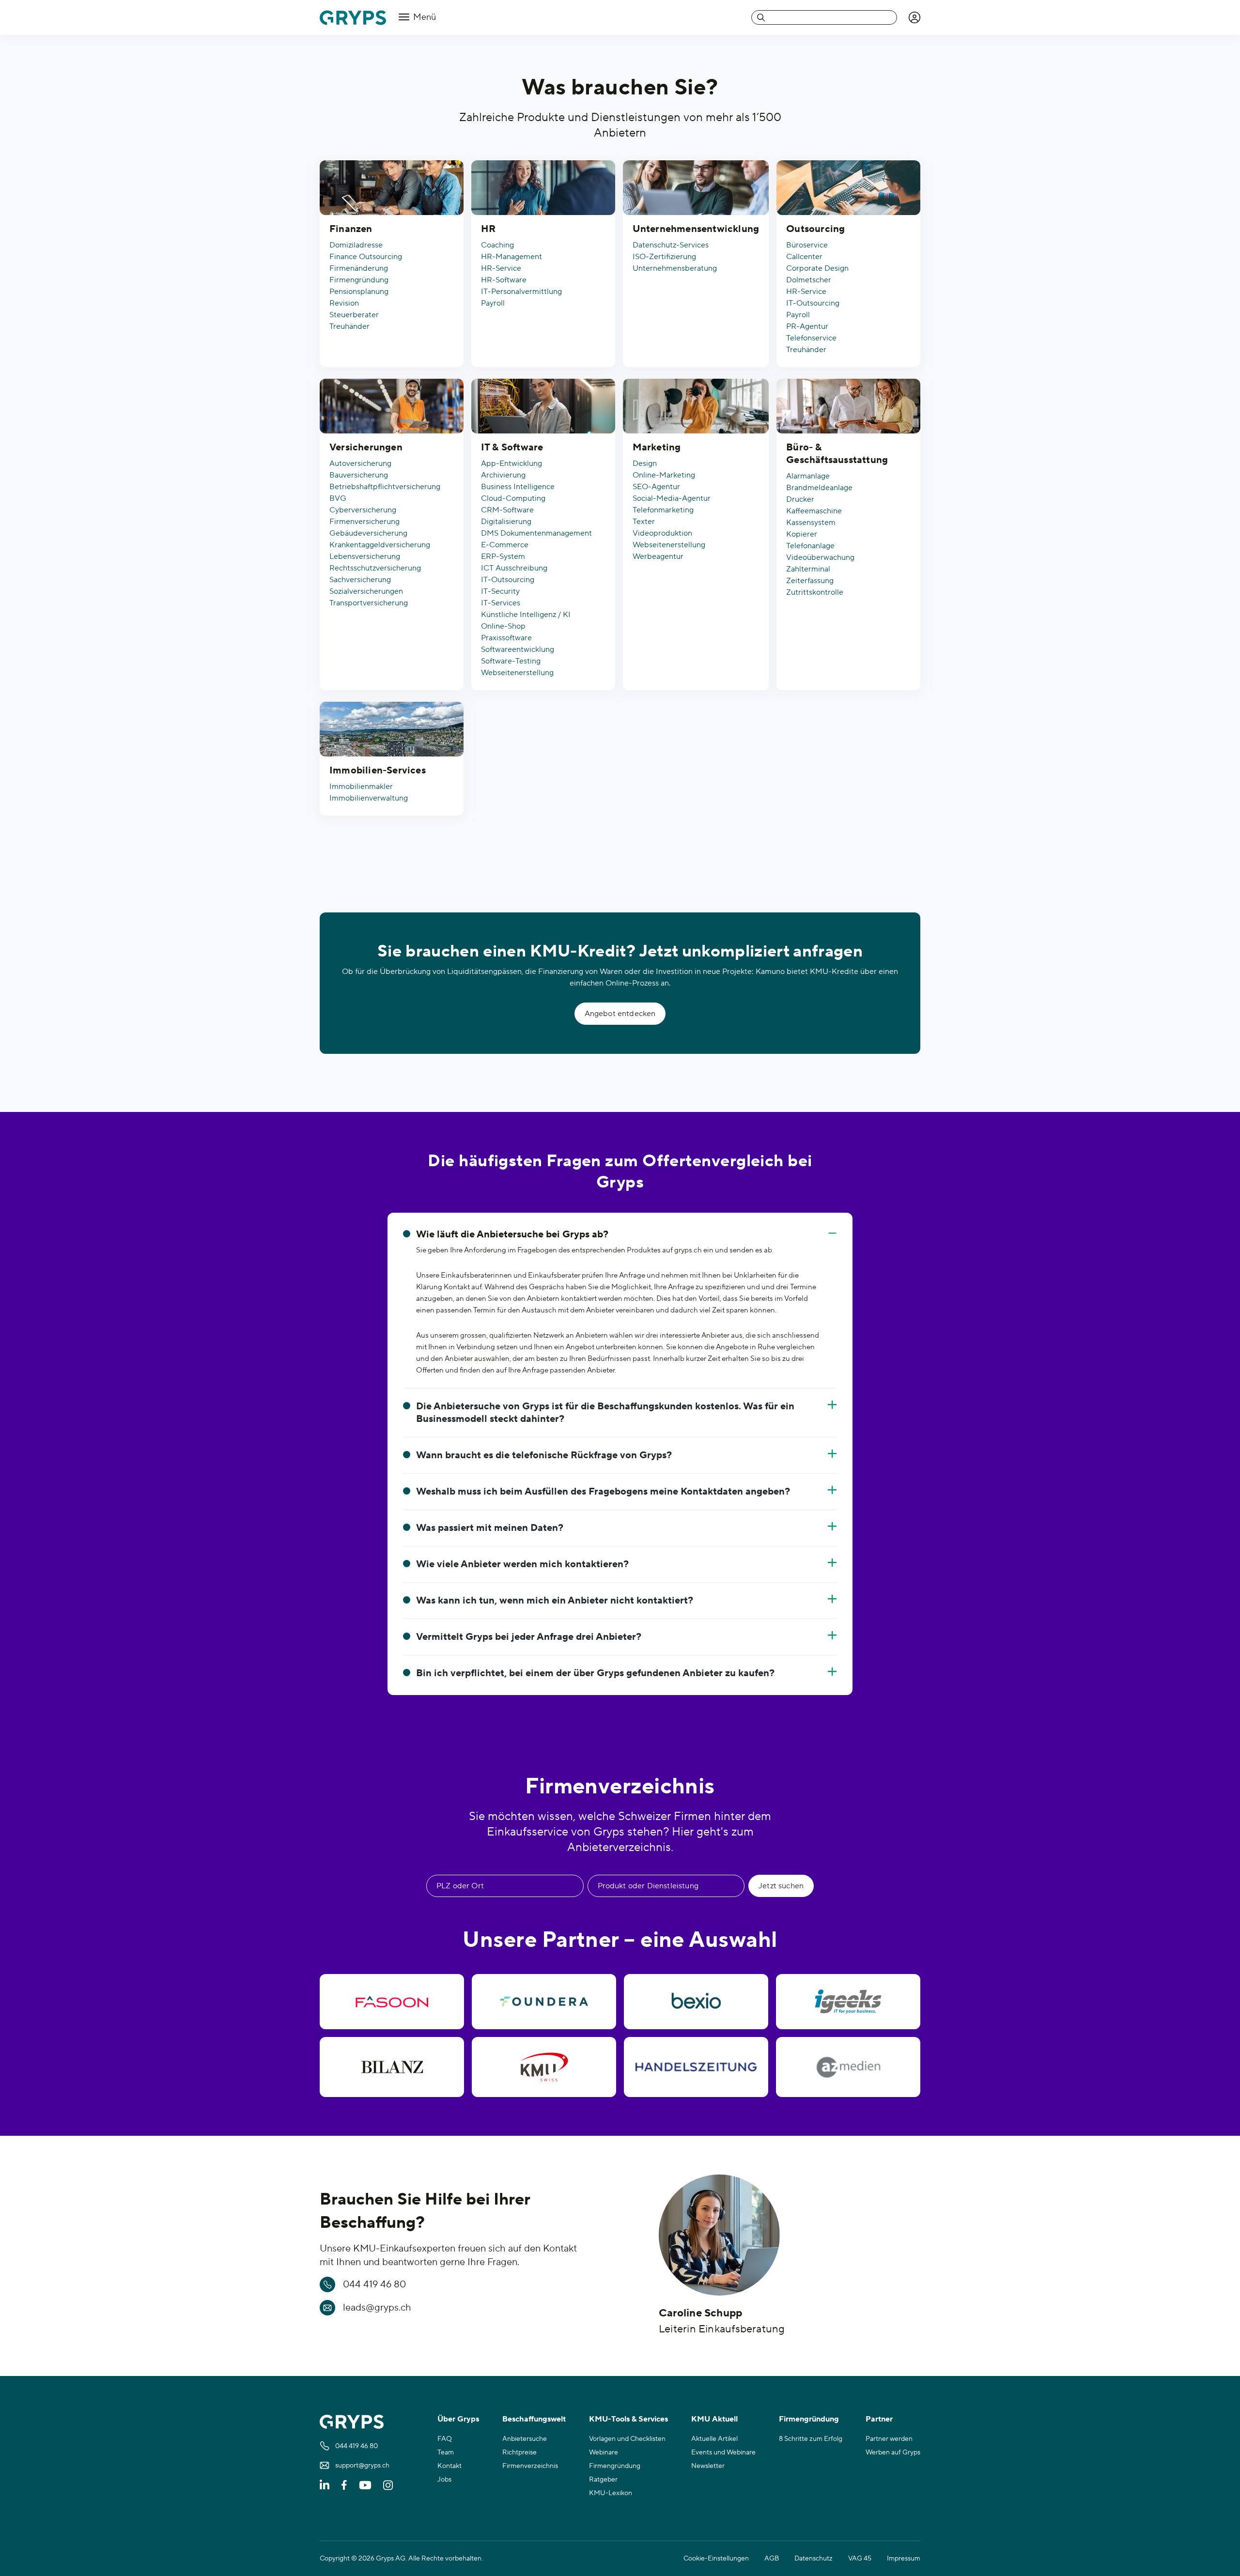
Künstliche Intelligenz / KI (526, 615)
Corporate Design (817, 268)
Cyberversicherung (363, 510)
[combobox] (824, 17)
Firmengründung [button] (809, 2419)
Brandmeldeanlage (819, 488)
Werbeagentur (658, 556)
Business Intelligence (518, 487)
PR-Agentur (807, 326)
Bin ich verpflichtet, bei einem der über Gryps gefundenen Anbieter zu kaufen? (595, 1673)
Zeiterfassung (810, 581)
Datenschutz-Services (671, 245)
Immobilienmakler (361, 787)
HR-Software (504, 280)
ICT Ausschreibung (514, 568)
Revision (344, 303)
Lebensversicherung (365, 556)
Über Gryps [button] (458, 2419)
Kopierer (802, 534)
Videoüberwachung (820, 557)
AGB (772, 2559)
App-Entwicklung (511, 463)
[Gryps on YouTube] (365, 2485)
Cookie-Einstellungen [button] (716, 2559)
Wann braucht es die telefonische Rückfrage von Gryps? (544, 1455)
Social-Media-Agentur (672, 498)
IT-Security (500, 591)
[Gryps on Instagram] (388, 2485)
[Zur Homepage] (353, 18)
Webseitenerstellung (517, 673)
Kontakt (449, 2466)
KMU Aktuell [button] (714, 2419)
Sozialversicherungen (366, 591)
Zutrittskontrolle (815, 592)
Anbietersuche (525, 2439)
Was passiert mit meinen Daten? (490, 1528)
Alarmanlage (808, 476)
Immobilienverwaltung (369, 798)
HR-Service (501, 268)
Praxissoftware (506, 638)
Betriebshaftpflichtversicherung (385, 487)
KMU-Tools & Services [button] (628, 2419)
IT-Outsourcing (813, 303)
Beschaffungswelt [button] (534, 2419)
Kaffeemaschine (814, 511)
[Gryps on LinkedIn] (325, 2485)
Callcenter (804, 257)
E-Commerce (505, 545)
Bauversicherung (359, 475)
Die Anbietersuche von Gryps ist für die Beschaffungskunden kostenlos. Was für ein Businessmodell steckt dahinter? (605, 1413)
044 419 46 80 (374, 2284)
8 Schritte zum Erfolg (811, 2439)
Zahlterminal (808, 569)
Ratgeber (603, 2480)
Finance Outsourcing (366, 257)
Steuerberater (354, 315)
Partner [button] (879, 2419)
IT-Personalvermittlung (521, 292)
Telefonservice (811, 338)
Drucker (800, 499)
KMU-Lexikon (611, 2493)
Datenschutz (814, 2559)
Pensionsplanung (359, 292)
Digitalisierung (506, 522)
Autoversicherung (360, 463)
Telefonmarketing (663, 510)
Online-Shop (503, 626)
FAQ (445, 2439)
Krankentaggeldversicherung (380, 545)
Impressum (904, 2559)
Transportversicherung (369, 603)
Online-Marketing (664, 475)
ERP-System (503, 556)
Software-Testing (511, 661)
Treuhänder (349, 326)
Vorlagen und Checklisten (627, 2439)
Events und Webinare (723, 2453)
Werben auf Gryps (893, 2453)
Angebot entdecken (620, 1014)
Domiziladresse (356, 245)
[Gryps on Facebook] (344, 2485)
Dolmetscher (809, 280)
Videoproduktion (662, 533)
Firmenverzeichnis (530, 2466)
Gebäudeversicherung (368, 533)
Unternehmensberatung (675, 268)
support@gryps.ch (362, 2466)
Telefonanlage (810, 546)
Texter (644, 522)
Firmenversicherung (364, 522)
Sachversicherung (360, 580)
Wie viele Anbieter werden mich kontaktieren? (522, 1564)
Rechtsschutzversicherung (375, 568)
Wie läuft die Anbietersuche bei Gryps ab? (512, 1234)
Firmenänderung (359, 268)
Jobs (444, 2480)
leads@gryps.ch (377, 2308)
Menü (424, 17)
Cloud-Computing (513, 498)
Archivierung (503, 475)
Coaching (497, 245)
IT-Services (501, 603)
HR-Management (511, 257)
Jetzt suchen (781, 1886)
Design (645, 463)
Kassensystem (811, 523)
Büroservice (807, 245)
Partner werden (889, 2439)
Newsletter (708, 2466)
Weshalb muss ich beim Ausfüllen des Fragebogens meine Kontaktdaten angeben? (603, 1492)
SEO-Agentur (656, 487)
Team (446, 2453)
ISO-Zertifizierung (664, 257)
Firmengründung (359, 280)
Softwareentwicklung (518, 649)
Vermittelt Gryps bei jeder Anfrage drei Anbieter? (529, 1637)
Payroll (493, 303)
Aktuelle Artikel (714, 2439)
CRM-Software (507, 510)
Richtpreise (519, 2453)
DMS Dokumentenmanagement (536, 533)
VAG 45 (860, 2559)
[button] (914, 17)
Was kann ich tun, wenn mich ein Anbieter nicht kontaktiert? (555, 1601)
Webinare (604, 2453)
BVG (338, 498)
